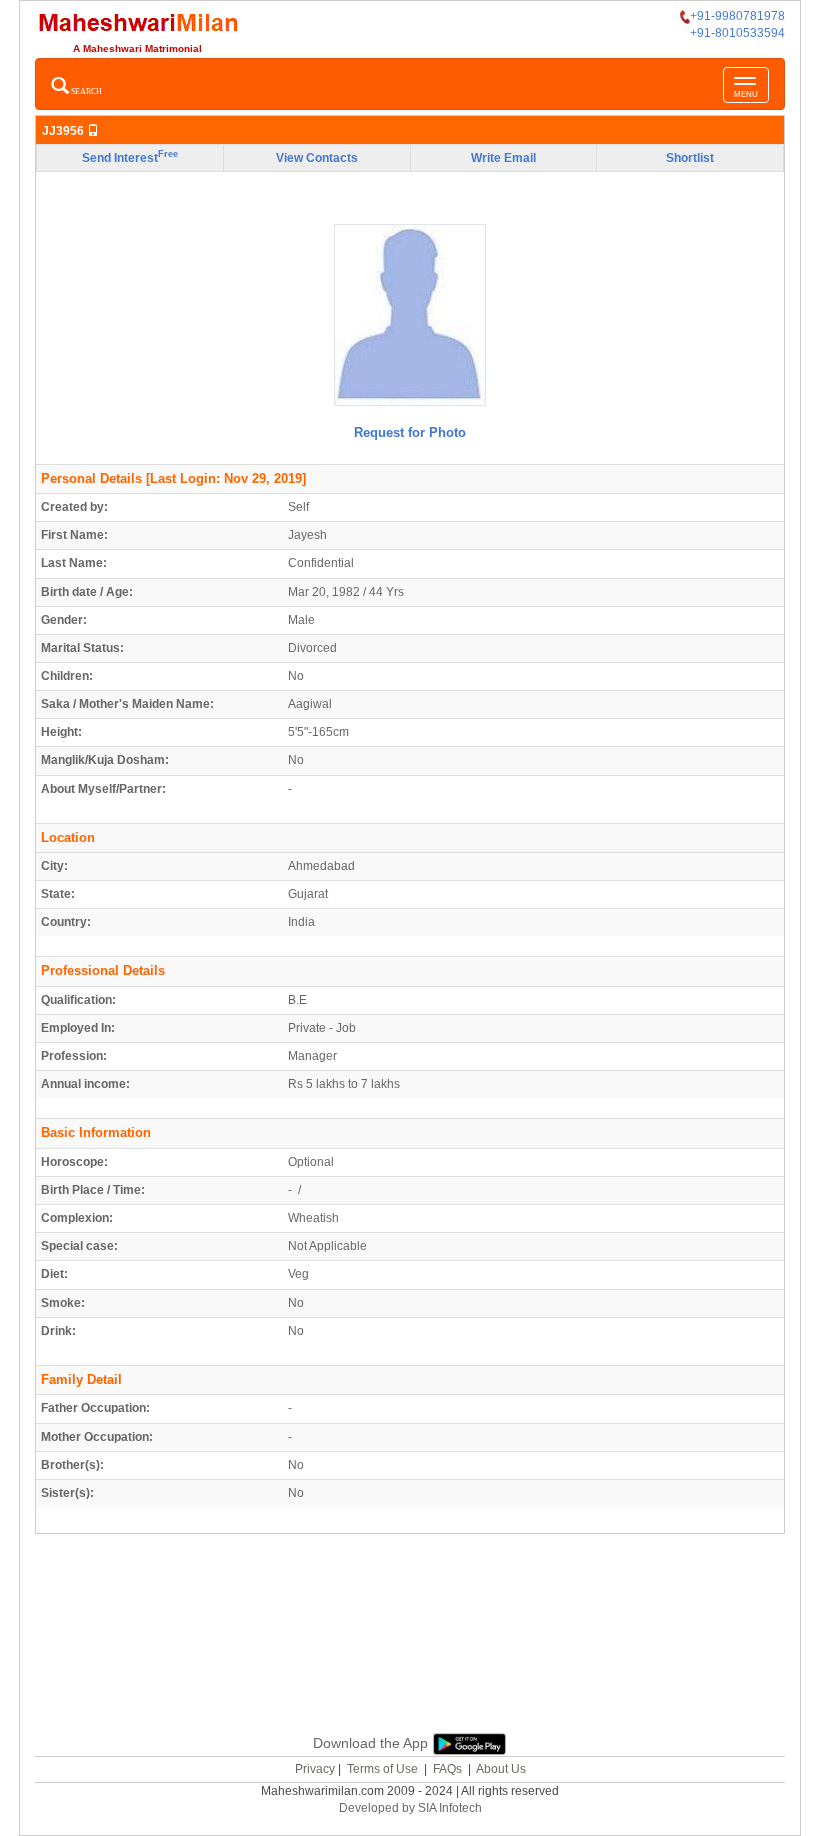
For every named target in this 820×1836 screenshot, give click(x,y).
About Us (501, 1769)
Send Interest (130, 157)
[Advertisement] (410, 1630)
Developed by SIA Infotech (410, 1808)
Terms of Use (382, 1769)
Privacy (315, 1769)
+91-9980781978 (737, 16)
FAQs (447, 1769)
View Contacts (317, 158)
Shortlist (690, 158)
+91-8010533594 (737, 33)
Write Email (503, 158)
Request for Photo (410, 432)
